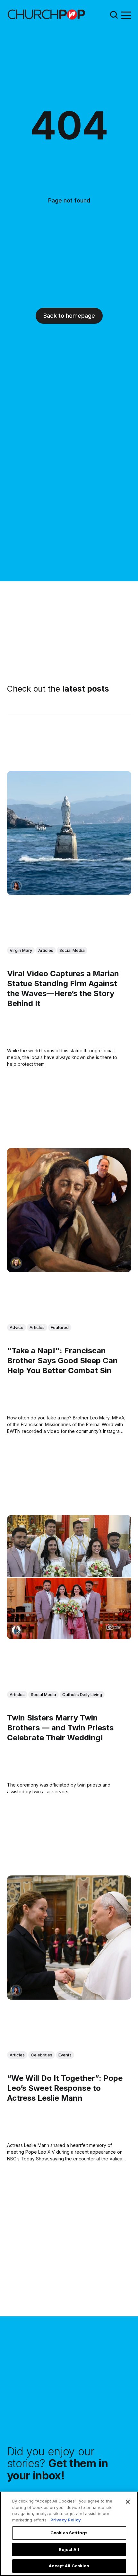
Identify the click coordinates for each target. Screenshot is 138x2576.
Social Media (72, 950)
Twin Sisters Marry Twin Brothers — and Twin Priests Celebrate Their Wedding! (60, 1728)
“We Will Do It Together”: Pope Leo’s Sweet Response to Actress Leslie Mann (65, 2088)
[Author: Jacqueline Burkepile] (16, 1263)
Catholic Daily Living (82, 1694)
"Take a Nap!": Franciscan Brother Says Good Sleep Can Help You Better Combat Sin (62, 1361)
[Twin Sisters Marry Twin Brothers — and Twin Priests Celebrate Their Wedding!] (69, 1577)
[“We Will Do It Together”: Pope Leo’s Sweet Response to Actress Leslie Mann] (69, 1938)
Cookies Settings (69, 2533)
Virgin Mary (21, 950)
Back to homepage (69, 316)
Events (65, 2055)
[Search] (114, 15)
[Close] (128, 2502)
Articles (46, 950)
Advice (17, 1327)
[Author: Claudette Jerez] (16, 886)
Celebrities (42, 2055)
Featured (60, 1327)
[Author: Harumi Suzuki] (16, 1630)
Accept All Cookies (69, 2566)
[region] (69, 2534)
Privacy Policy (66, 2520)
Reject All (69, 2549)
